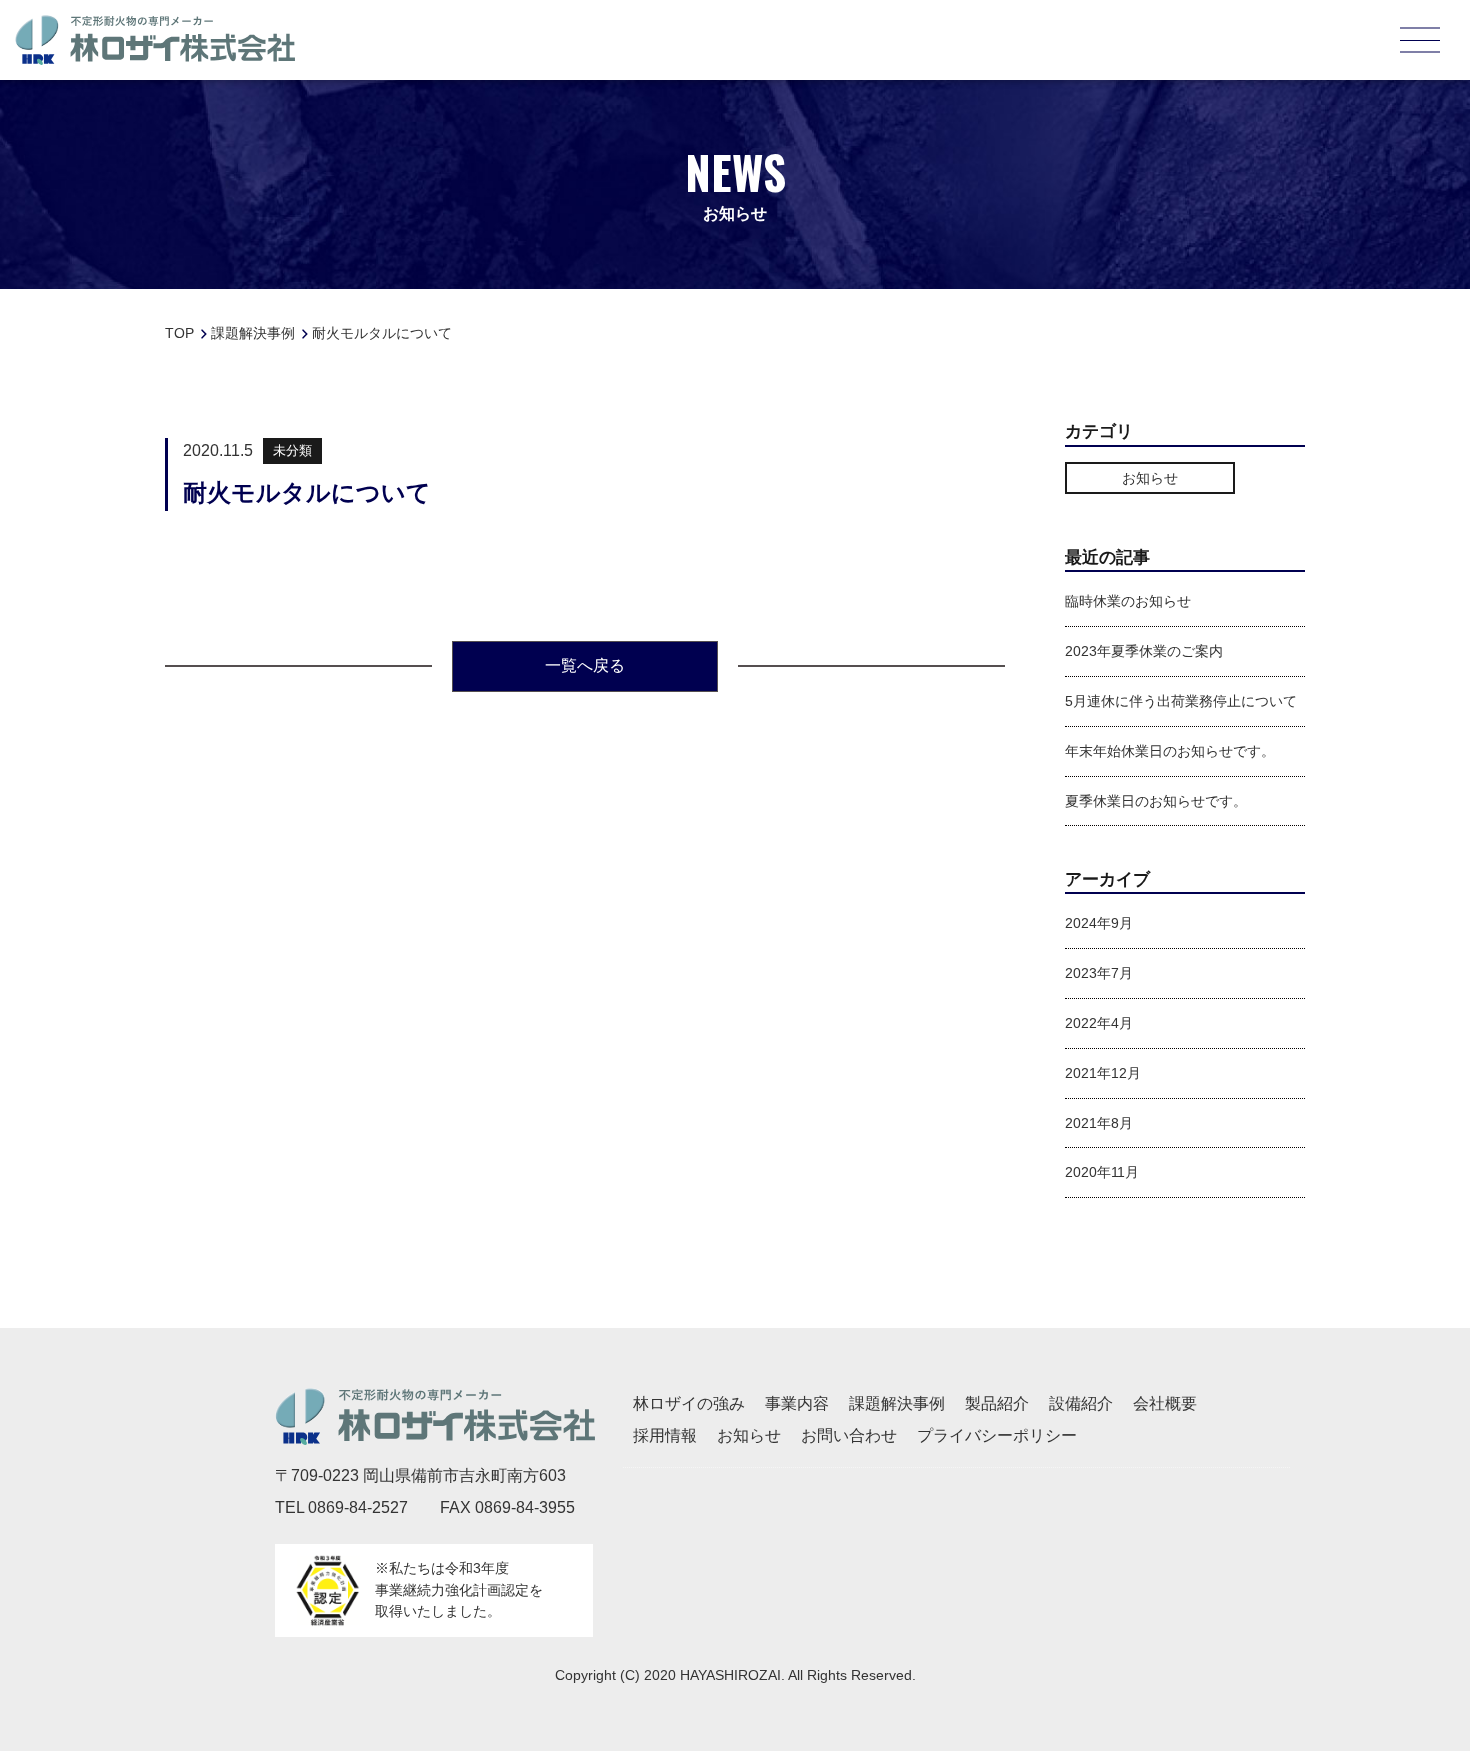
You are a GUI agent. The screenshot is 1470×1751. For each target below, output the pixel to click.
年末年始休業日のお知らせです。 (1170, 751)
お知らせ (1150, 478)
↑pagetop (1410, 1626)
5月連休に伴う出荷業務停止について (1181, 701)
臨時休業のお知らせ (1128, 601)
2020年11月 (1102, 1172)
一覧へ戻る (585, 665)
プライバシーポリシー (997, 1435)
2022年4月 (1099, 1023)
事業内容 (797, 1403)
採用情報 (665, 1435)
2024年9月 (1099, 923)
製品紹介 (997, 1403)
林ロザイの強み (689, 1403)
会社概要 (1165, 1403)
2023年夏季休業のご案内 (1144, 651)
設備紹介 (1081, 1403)
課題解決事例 (897, 1403)
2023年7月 (1099, 973)
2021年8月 (1099, 1123)
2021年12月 (1103, 1073)
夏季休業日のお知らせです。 (1156, 801)
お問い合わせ (849, 1435)
